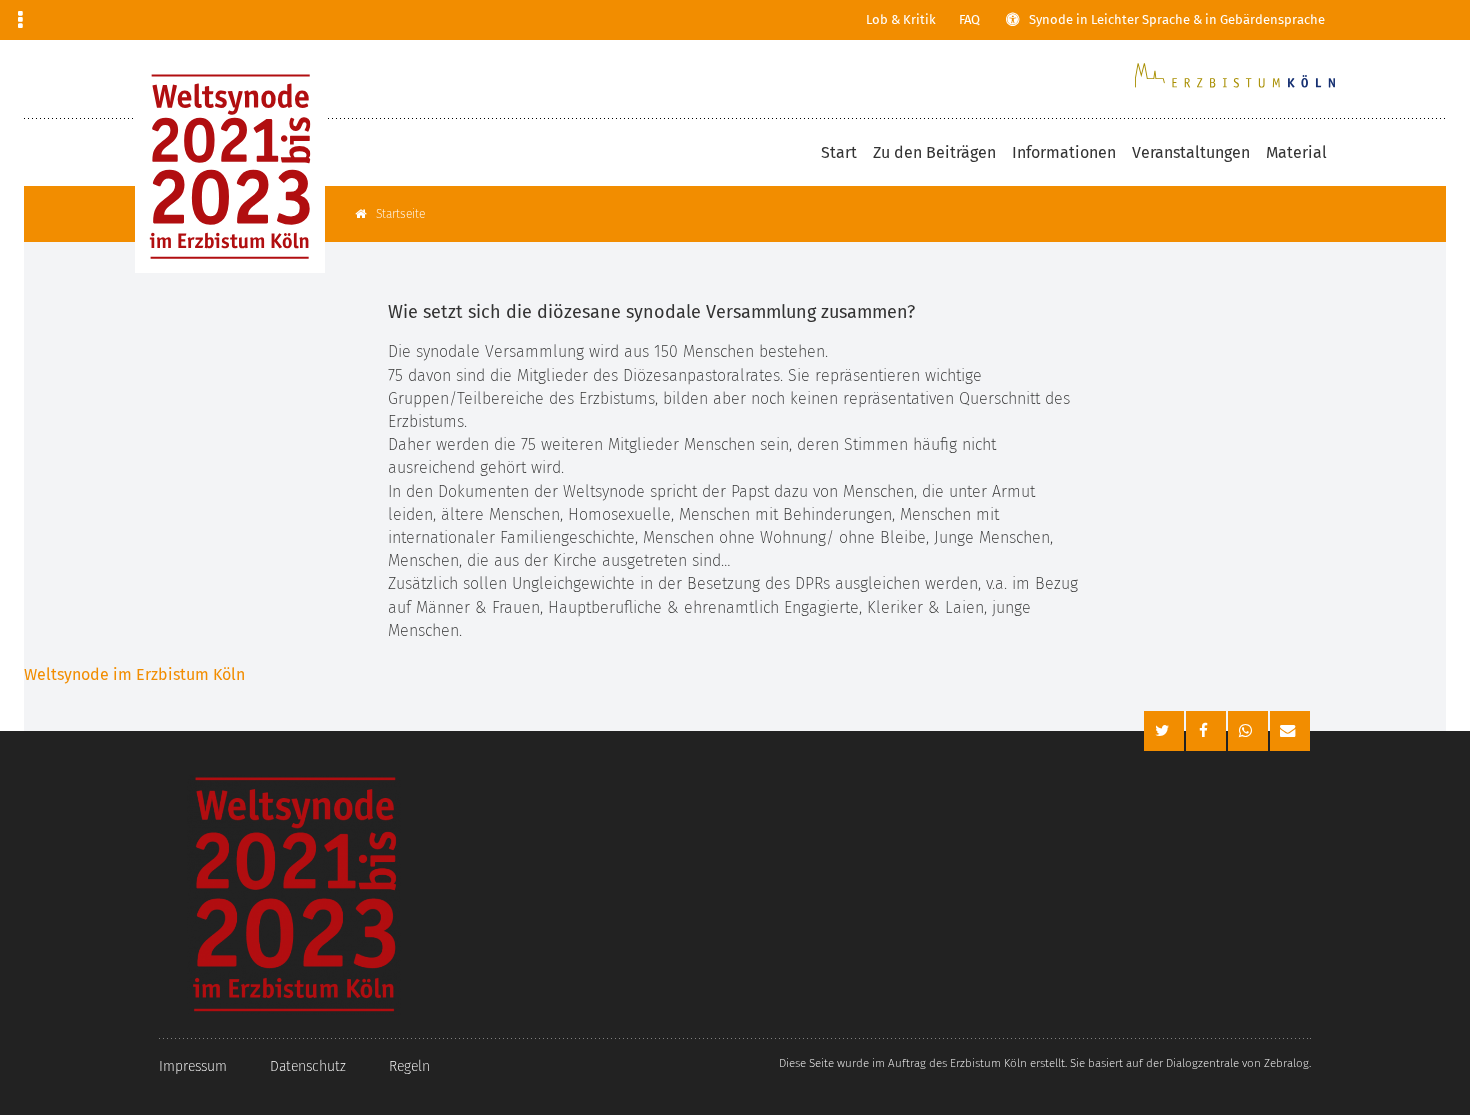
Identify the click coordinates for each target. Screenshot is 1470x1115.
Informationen (1064, 152)
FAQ (969, 19)
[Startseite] (230, 166)
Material (1296, 152)
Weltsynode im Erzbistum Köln (134, 674)
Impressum (193, 1066)
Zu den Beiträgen (934, 152)
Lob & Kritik (901, 19)
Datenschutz (308, 1066)
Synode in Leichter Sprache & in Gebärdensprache (1177, 19)
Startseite (400, 214)
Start (839, 152)
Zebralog (1286, 1063)
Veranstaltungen (1191, 152)
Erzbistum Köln (988, 1063)
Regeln (409, 1066)
